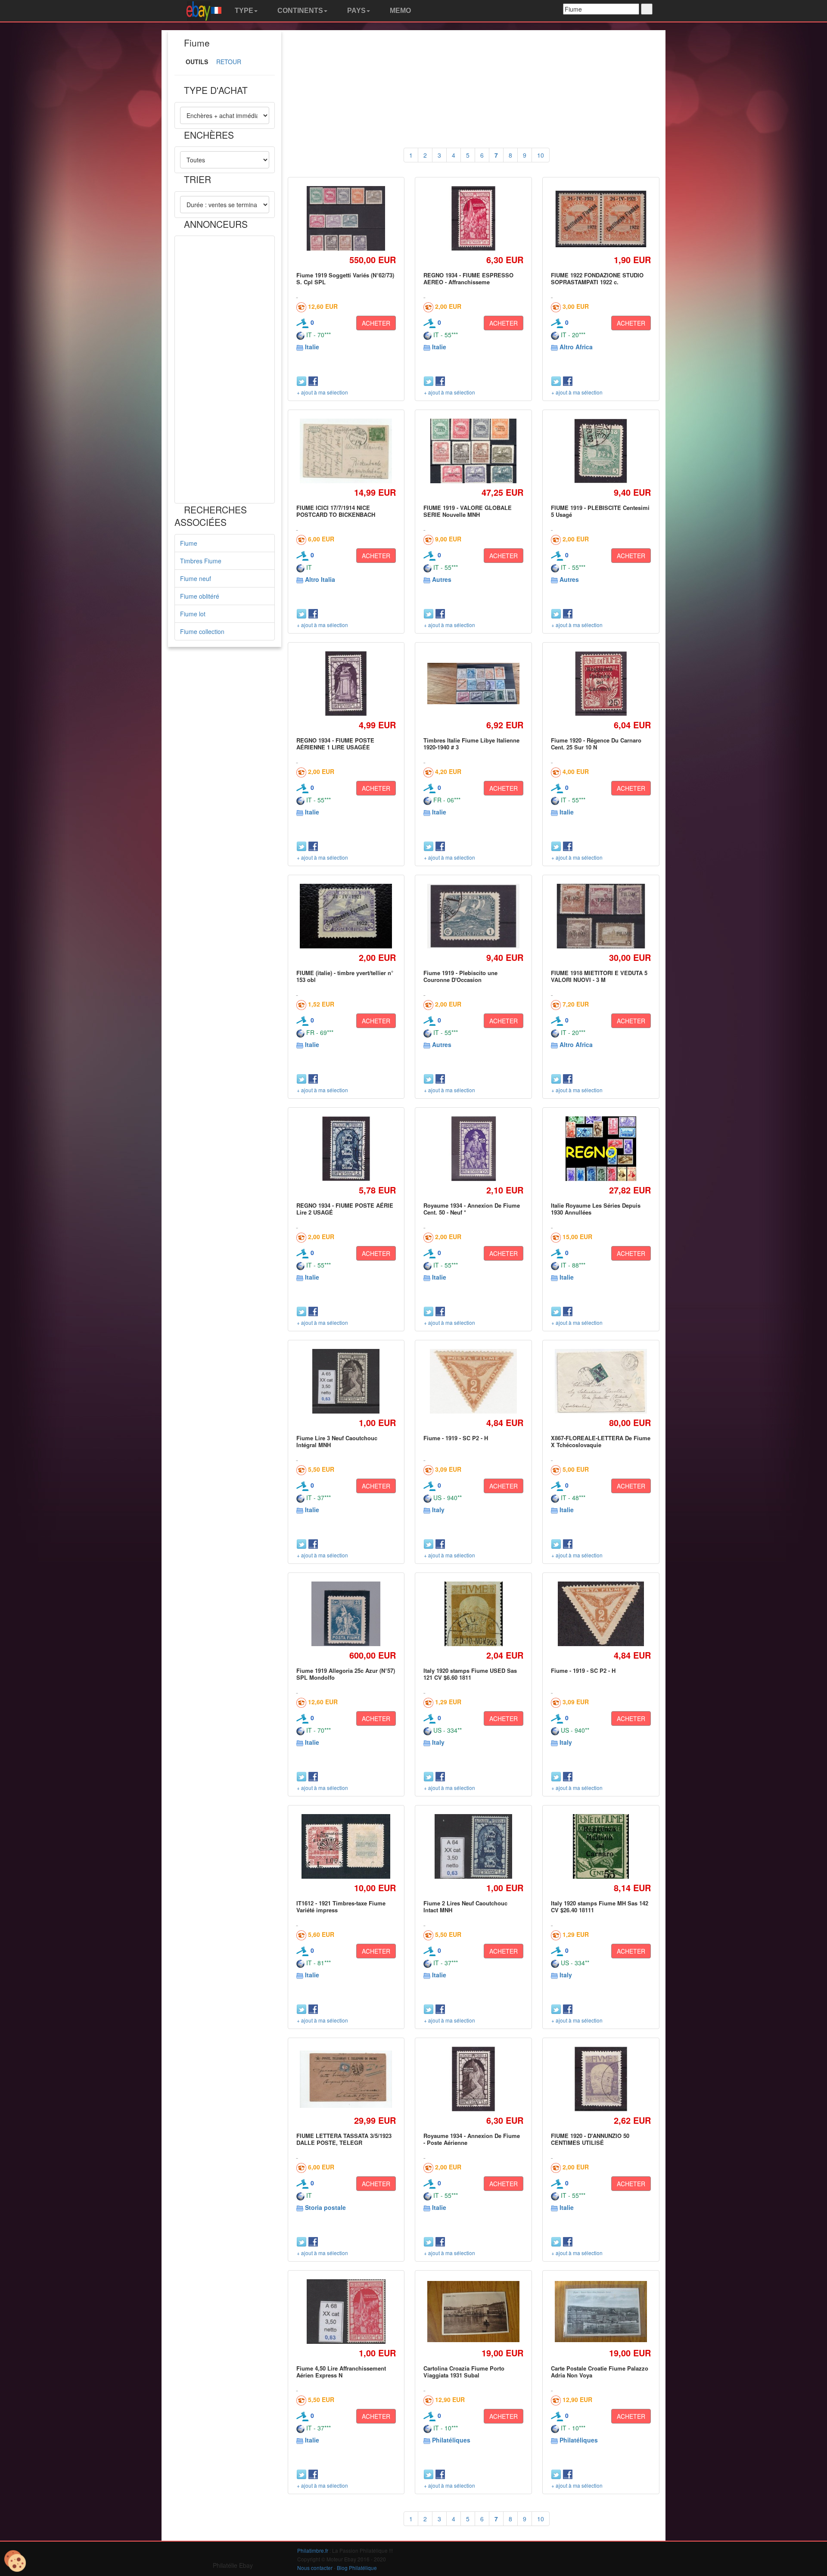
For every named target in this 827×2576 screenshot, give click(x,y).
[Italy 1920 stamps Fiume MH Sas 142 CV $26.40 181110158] (601, 1846)
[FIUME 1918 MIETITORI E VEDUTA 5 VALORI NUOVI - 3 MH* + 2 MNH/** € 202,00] (601, 916)
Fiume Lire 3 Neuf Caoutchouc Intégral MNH (337, 1441)
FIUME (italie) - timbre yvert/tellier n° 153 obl (345, 976)
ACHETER (376, 323)
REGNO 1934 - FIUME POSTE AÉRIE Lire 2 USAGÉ (345, 1209)
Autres (442, 579)
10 (541, 155)
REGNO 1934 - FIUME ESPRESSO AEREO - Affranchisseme (468, 278)
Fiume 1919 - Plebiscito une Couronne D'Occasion (460, 976)
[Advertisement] (225, 370)
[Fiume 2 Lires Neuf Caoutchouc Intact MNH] (473, 1846)
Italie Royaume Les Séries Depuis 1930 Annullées (596, 1209)
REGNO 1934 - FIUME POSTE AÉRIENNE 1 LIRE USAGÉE (335, 744)
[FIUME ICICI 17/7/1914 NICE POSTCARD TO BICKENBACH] (346, 451)
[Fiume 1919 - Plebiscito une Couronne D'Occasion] (474, 916)
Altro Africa (576, 347)
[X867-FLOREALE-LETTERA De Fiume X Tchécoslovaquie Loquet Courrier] (601, 1381)
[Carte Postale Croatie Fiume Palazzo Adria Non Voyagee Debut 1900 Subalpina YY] (601, 2312)
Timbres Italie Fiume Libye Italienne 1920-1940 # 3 (471, 744)
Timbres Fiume (201, 561)
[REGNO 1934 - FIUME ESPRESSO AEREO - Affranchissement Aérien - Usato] (473, 218)
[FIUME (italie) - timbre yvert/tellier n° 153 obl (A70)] (346, 916)
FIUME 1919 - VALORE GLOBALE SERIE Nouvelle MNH (468, 511)
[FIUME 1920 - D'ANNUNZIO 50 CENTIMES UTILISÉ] (601, 2079)
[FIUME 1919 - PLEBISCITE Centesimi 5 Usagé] (601, 451)
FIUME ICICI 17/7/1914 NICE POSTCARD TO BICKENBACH (336, 511)
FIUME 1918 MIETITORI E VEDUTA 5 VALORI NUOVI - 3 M (599, 976)
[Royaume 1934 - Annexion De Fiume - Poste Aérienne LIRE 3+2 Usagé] (474, 2079)
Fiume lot (193, 614)
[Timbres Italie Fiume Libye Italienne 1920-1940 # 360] (474, 684)
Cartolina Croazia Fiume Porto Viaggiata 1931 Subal (464, 2372)
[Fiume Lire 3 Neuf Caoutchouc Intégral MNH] (346, 1381)
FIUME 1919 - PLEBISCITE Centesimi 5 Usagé (600, 511)
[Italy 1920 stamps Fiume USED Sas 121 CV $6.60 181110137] (473, 1614)
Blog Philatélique (357, 2568)
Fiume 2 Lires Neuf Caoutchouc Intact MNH (465, 1906)
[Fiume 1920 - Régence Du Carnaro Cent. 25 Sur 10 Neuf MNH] (601, 683)
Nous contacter (315, 2568)
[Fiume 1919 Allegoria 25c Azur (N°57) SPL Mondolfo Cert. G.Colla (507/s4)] (346, 1614)
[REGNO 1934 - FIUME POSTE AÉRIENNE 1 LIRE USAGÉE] (346, 683)
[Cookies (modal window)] (15, 2561)
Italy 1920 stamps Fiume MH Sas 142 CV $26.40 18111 (600, 1906)
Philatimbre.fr (313, 2550)
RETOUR (229, 62)
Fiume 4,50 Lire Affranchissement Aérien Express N (341, 2372)
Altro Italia (320, 579)
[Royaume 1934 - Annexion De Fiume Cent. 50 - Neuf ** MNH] (474, 1148)
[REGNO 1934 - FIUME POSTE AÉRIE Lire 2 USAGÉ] (346, 1148)
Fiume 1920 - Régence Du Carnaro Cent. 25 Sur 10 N (596, 744)
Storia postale (325, 2207)
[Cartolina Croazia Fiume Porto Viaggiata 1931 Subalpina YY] (474, 2312)
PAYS (356, 11)
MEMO (400, 11)
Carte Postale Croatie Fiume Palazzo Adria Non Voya (600, 2372)
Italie (312, 347)
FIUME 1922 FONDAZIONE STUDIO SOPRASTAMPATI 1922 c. (597, 278)
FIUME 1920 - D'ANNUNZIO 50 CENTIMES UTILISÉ (590, 2139)
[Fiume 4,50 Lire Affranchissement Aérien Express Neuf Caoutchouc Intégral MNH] (346, 2311)
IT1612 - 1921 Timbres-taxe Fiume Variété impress (341, 1906)
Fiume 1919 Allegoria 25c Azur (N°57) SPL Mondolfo (346, 1674)
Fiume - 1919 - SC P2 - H (456, 1438)
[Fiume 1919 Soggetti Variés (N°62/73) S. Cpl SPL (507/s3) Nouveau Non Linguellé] (346, 218)
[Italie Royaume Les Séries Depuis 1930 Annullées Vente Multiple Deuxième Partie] (601, 1148)
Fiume (189, 543)
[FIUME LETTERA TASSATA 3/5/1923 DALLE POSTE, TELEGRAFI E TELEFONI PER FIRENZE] (346, 2079)
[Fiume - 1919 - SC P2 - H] (474, 1381)
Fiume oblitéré (200, 596)
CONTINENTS (299, 11)
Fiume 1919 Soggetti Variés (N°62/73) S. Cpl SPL (345, 278)
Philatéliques (451, 2440)
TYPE (243, 11)
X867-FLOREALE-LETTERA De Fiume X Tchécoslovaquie (601, 1441)
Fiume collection (202, 631)
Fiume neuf (196, 578)
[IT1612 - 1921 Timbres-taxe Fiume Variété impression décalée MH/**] (346, 1846)
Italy (438, 1510)
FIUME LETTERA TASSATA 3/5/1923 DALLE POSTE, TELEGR (344, 2139)
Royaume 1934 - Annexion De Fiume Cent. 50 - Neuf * (472, 1209)
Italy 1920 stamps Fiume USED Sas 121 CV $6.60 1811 (470, 1674)
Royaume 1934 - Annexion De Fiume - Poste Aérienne (472, 2139)
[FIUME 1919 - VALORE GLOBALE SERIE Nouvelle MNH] (473, 451)
